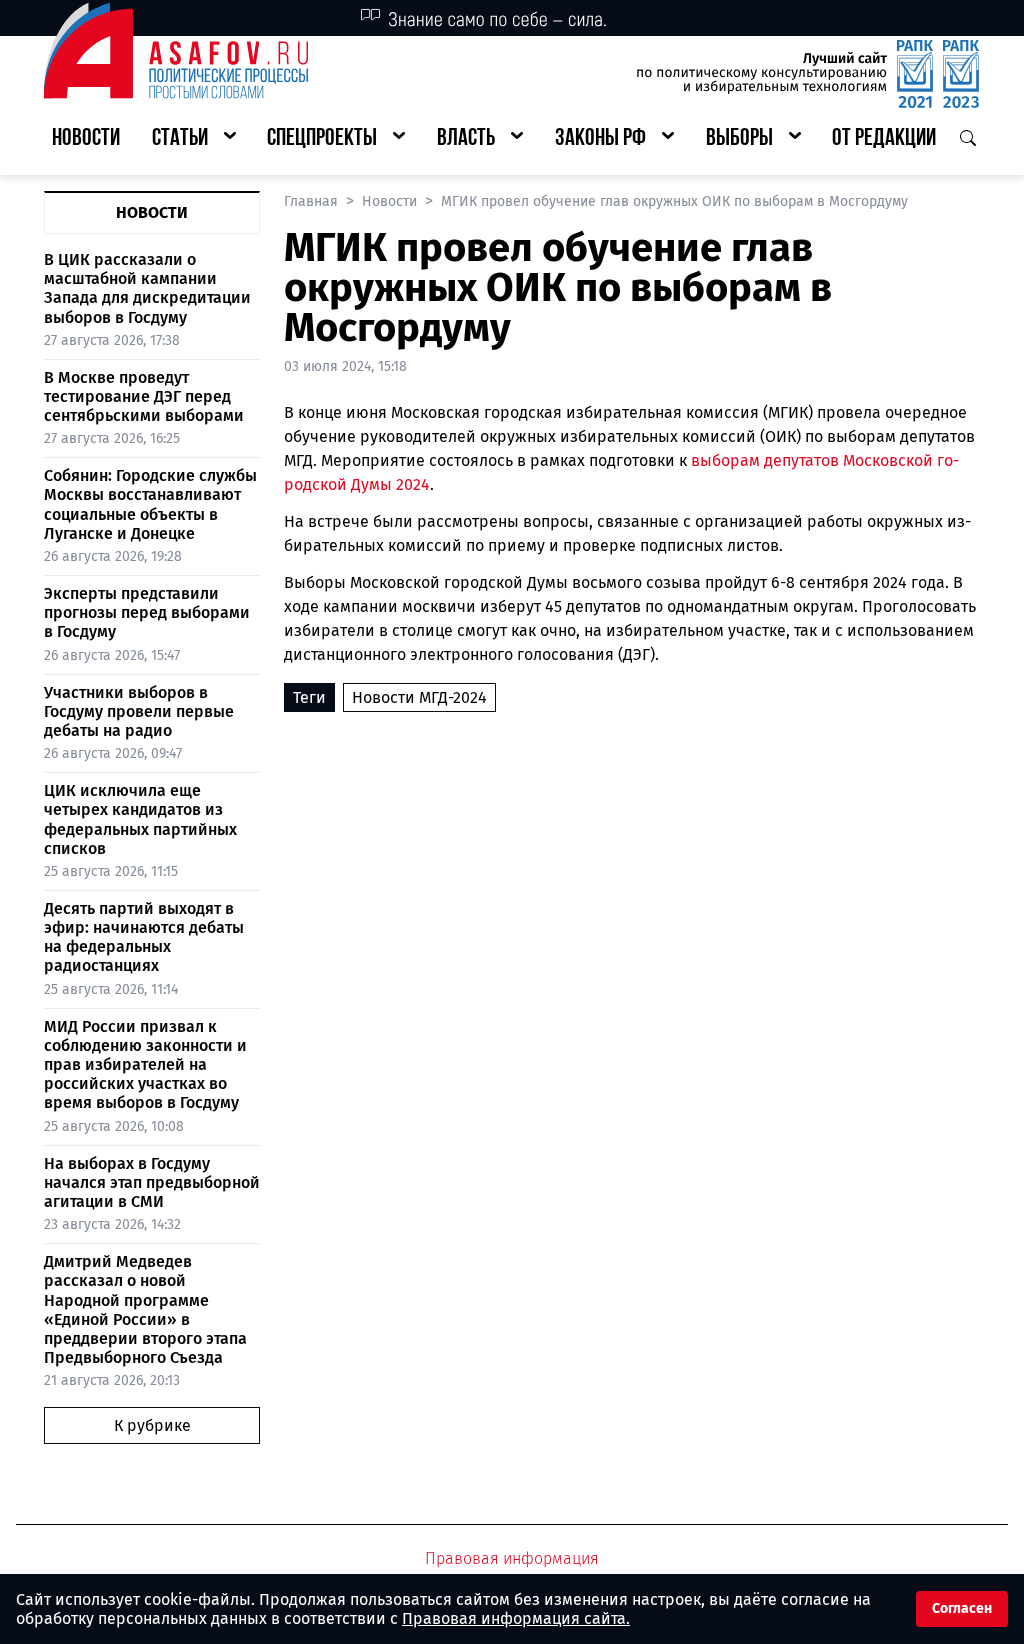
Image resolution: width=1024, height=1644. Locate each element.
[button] (194, 139)
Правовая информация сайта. (516, 1618)
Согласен (962, 1608)
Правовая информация (512, 1558)
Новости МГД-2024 (419, 697)
